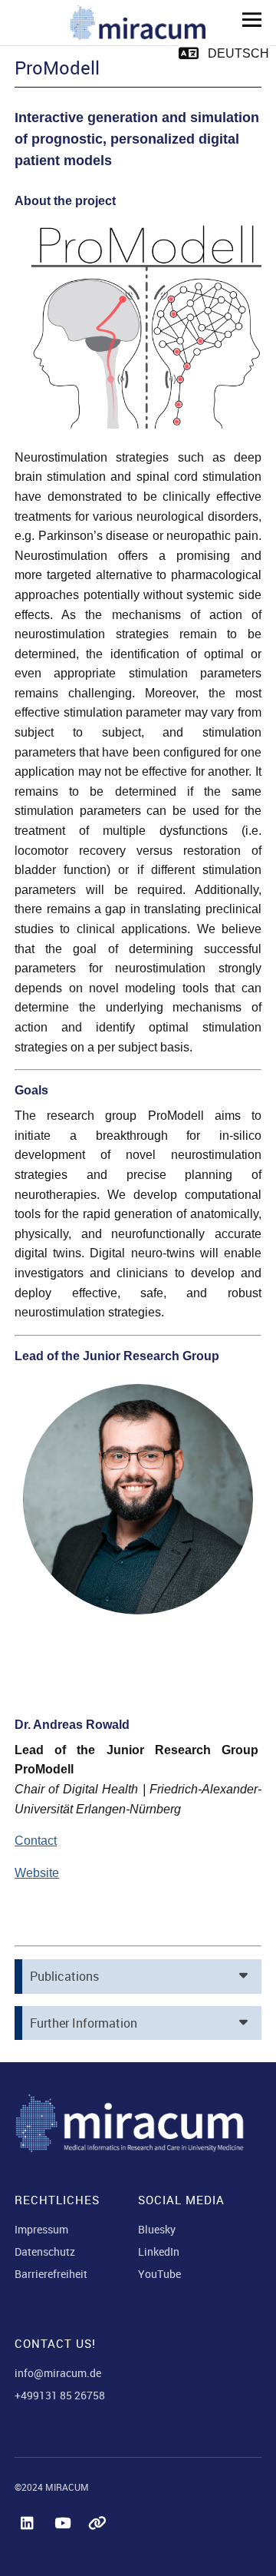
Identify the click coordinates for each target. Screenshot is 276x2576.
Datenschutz (45, 2252)
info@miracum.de (58, 2373)
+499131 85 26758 (60, 2395)
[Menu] (246, 19)
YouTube (159, 2274)
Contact (36, 1841)
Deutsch (238, 53)
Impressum (41, 2229)
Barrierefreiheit (51, 2274)
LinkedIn (159, 2252)
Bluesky (157, 2229)
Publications (64, 1976)
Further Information (84, 2023)
